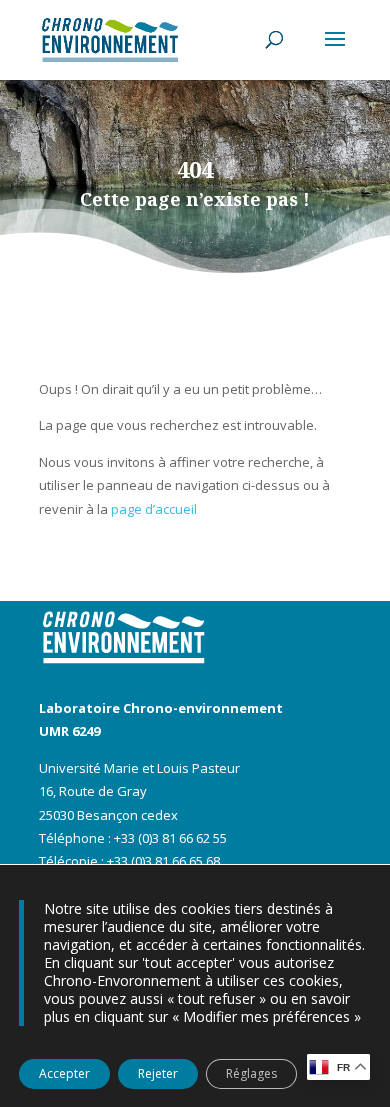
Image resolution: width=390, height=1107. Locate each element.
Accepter (64, 1073)
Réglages (251, 1073)
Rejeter (158, 1073)
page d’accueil (154, 509)
